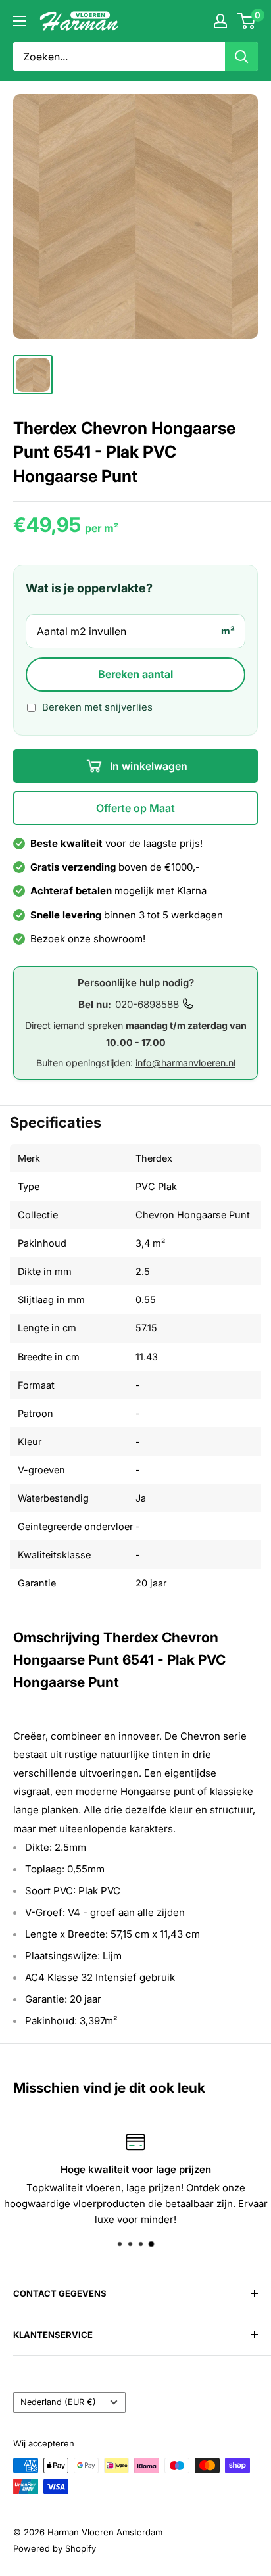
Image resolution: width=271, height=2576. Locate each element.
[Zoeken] (241, 57)
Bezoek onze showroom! (88, 939)
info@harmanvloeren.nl (185, 1063)
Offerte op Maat (135, 808)
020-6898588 (147, 1004)
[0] (247, 21)
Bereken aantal (135, 674)
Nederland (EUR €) (58, 2402)
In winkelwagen (147, 766)
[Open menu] (20, 21)
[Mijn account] (220, 21)
